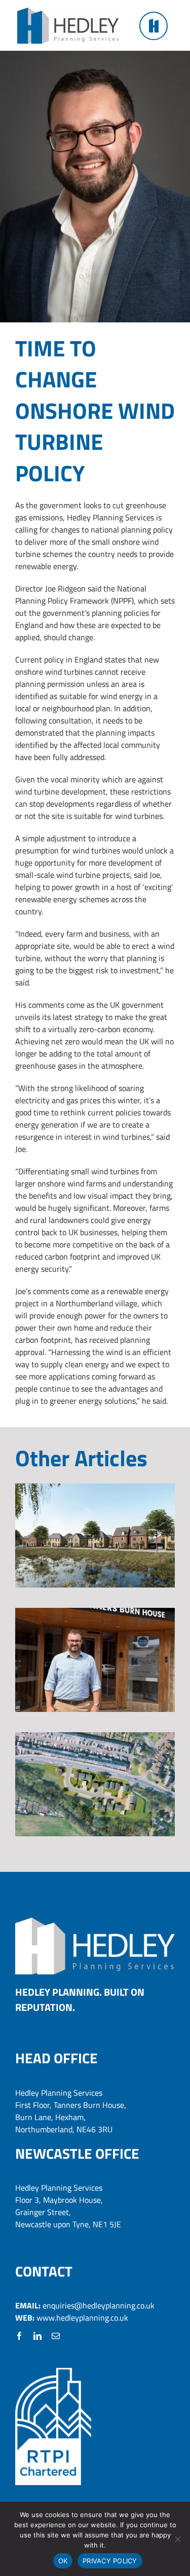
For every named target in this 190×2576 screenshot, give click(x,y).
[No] (177, 2539)
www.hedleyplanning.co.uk (82, 2318)
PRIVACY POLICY (110, 2561)
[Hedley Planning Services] (68, 12)
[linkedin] (37, 2336)
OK (63, 2561)
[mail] (56, 2336)
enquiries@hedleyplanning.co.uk (99, 2305)
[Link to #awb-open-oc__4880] (154, 26)
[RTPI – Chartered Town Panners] (53, 2372)
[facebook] (19, 2336)
